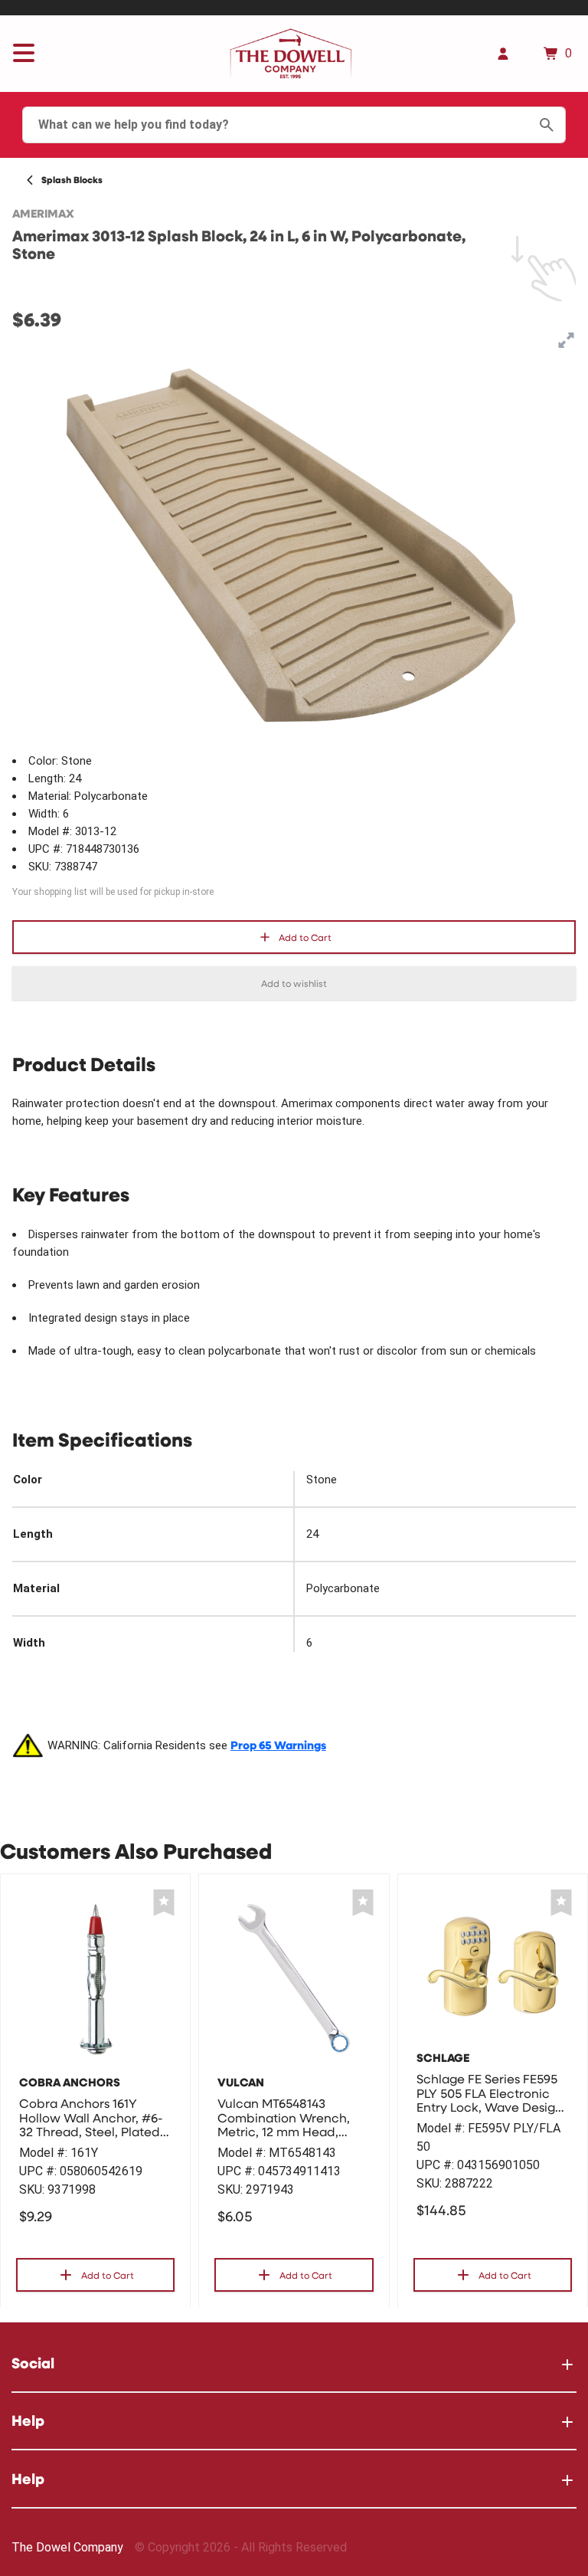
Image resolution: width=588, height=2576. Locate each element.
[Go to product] (95, 1978)
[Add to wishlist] (164, 1903)
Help (28, 2420)
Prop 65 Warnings (278, 1745)
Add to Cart (305, 937)
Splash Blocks (72, 180)
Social (33, 2363)
